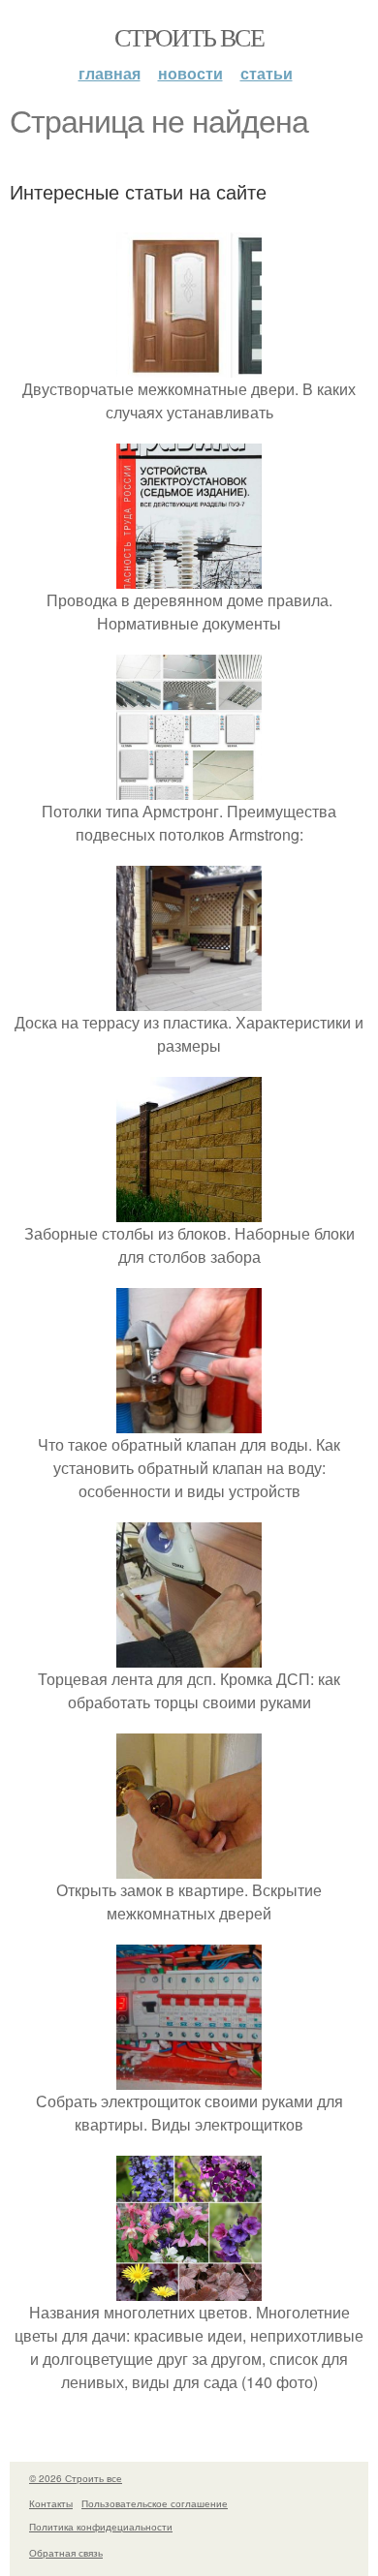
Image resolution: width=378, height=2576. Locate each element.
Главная (110, 73)
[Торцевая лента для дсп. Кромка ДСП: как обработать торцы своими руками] (189, 1656)
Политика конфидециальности (101, 2527)
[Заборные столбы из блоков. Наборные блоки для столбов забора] (189, 1210)
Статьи (267, 73)
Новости (190, 73)
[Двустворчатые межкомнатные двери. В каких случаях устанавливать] (189, 366)
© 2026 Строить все (76, 2478)
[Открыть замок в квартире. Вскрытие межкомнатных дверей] (189, 1867)
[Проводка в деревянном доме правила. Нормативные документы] (189, 577)
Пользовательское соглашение (155, 2503)
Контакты (51, 2503)
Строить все (189, 37)
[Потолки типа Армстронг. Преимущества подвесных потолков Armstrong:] (189, 788)
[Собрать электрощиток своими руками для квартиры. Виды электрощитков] (189, 2078)
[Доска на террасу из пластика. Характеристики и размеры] (189, 999)
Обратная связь (66, 2553)
